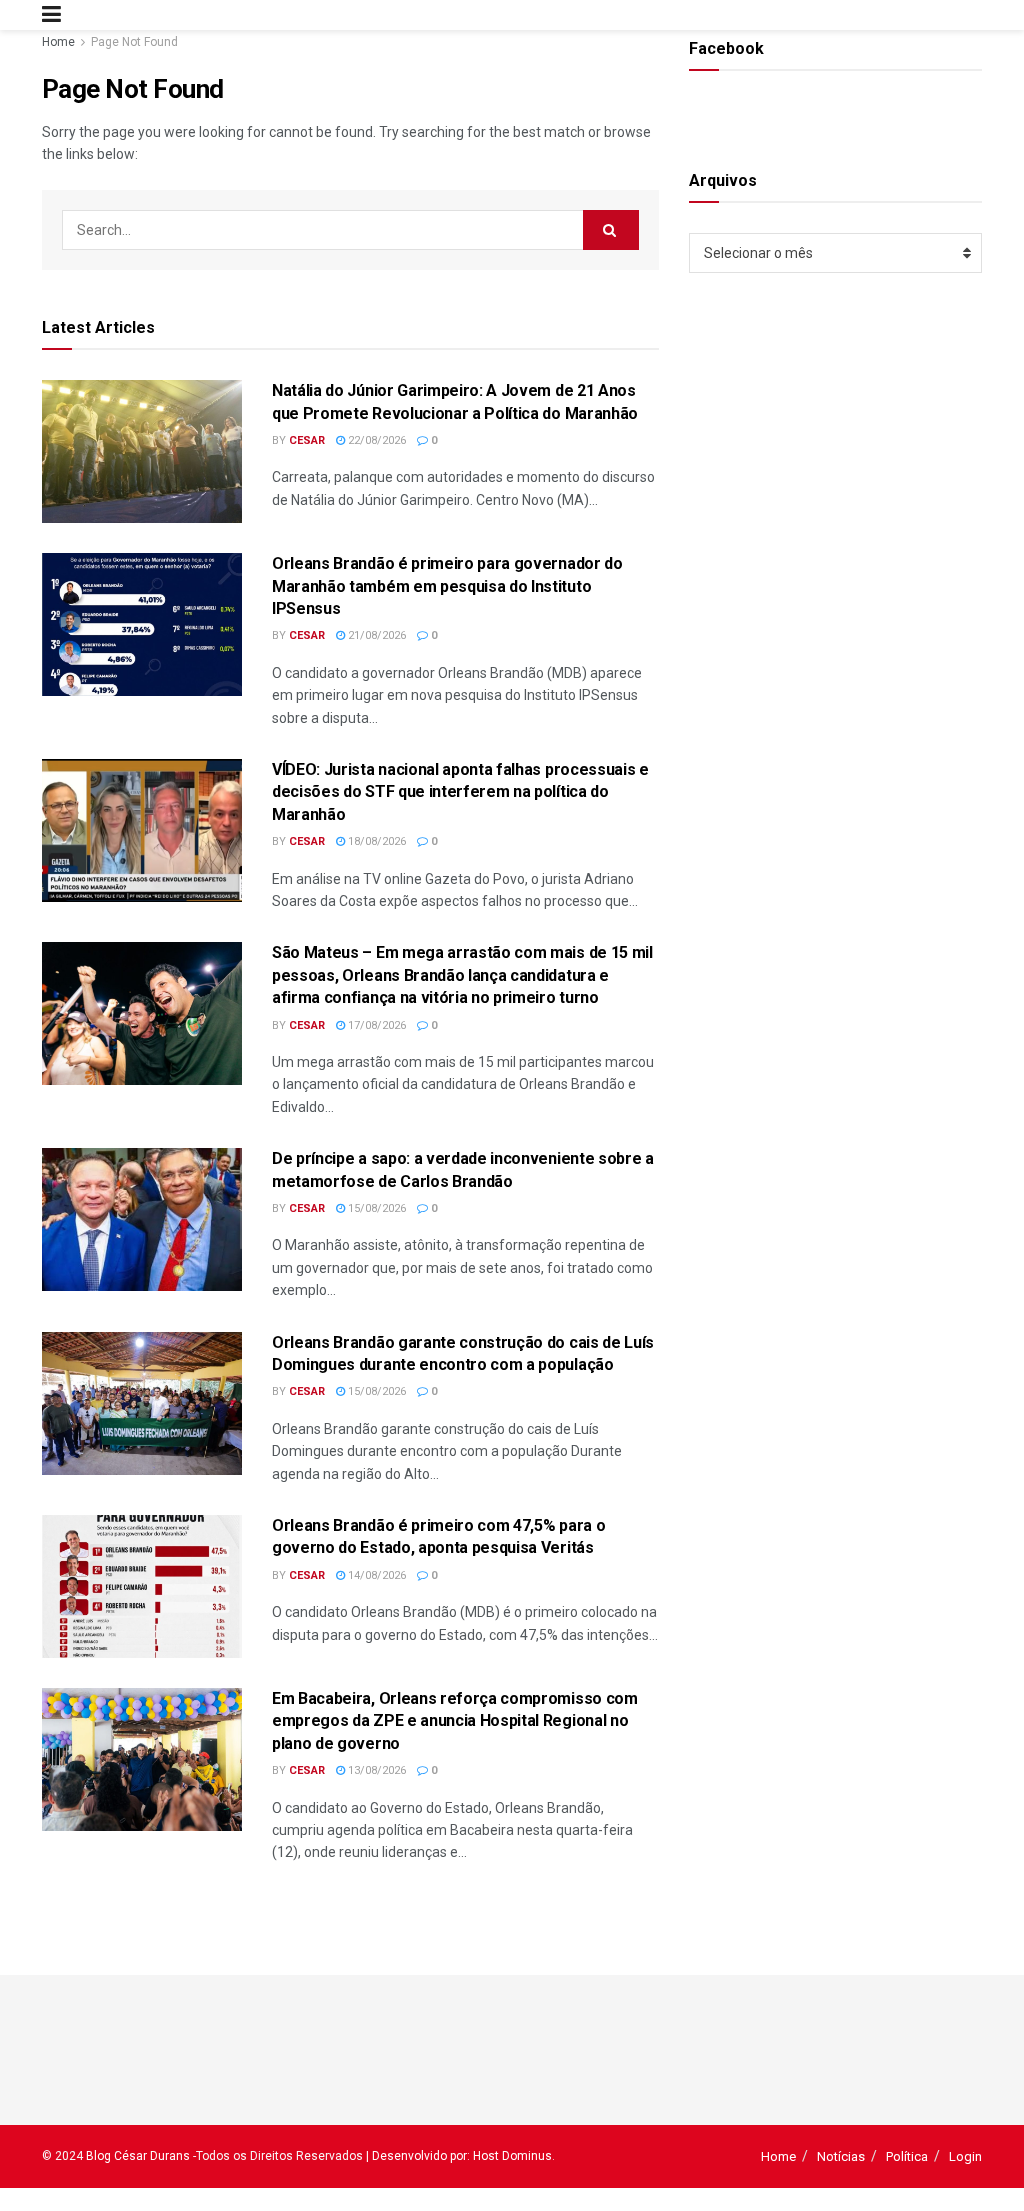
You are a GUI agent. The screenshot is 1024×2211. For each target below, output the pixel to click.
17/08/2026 (375, 1025)
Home (58, 42)
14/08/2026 (375, 1575)
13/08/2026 (375, 1770)
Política (907, 2156)
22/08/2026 (375, 440)
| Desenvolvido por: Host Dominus (459, 2156)
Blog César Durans (138, 2156)
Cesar (307, 440)
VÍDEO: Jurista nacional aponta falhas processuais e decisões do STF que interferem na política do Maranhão (460, 792)
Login (965, 2156)
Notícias (841, 2156)
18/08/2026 (375, 841)
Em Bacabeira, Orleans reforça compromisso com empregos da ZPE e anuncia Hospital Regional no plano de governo (455, 1721)
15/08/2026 (375, 1208)
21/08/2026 (375, 635)
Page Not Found (134, 42)
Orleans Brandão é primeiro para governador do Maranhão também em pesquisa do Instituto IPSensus (447, 586)
